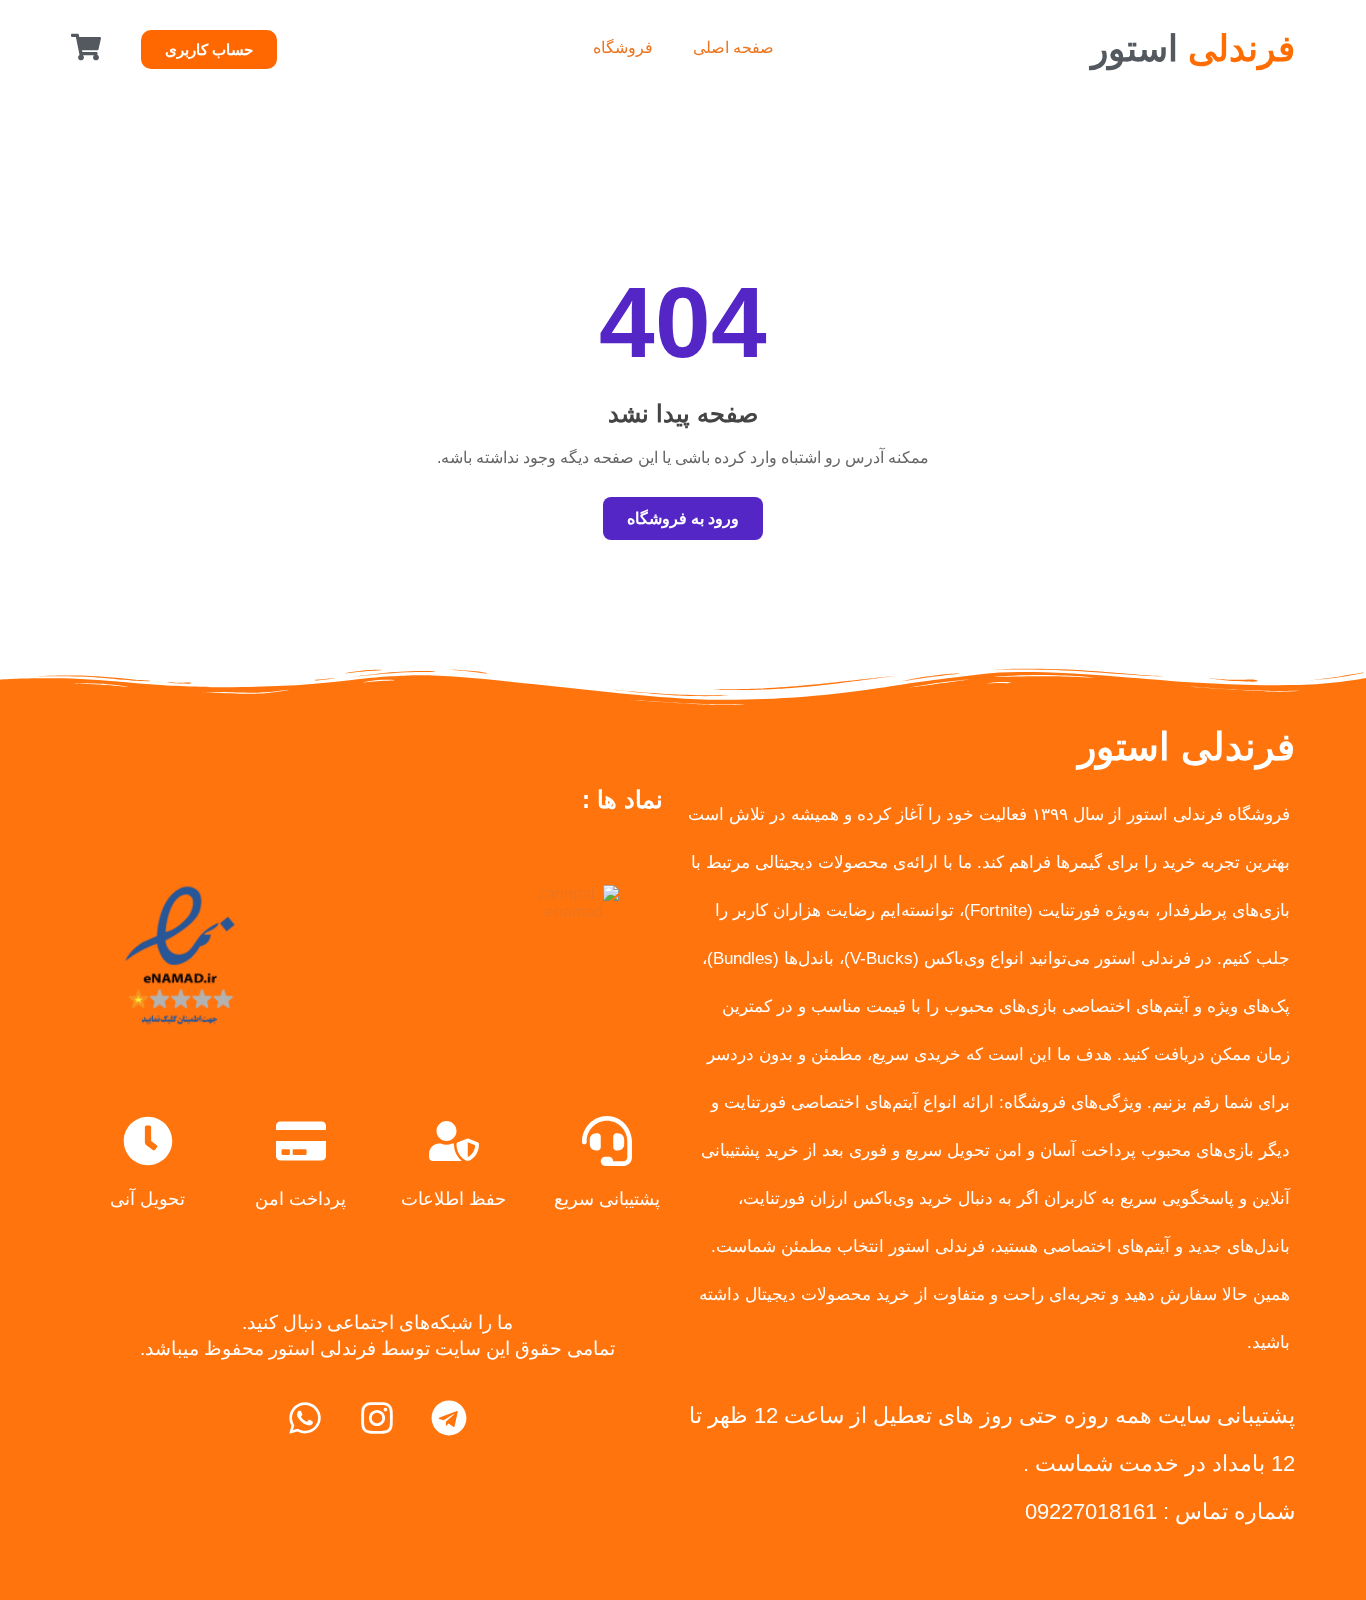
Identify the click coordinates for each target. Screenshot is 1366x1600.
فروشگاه (623, 47)
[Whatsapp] (305, 1418)
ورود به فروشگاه (683, 518)
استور (1193, 48)
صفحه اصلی (733, 47)
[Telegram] (449, 1418)
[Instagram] (377, 1418)
